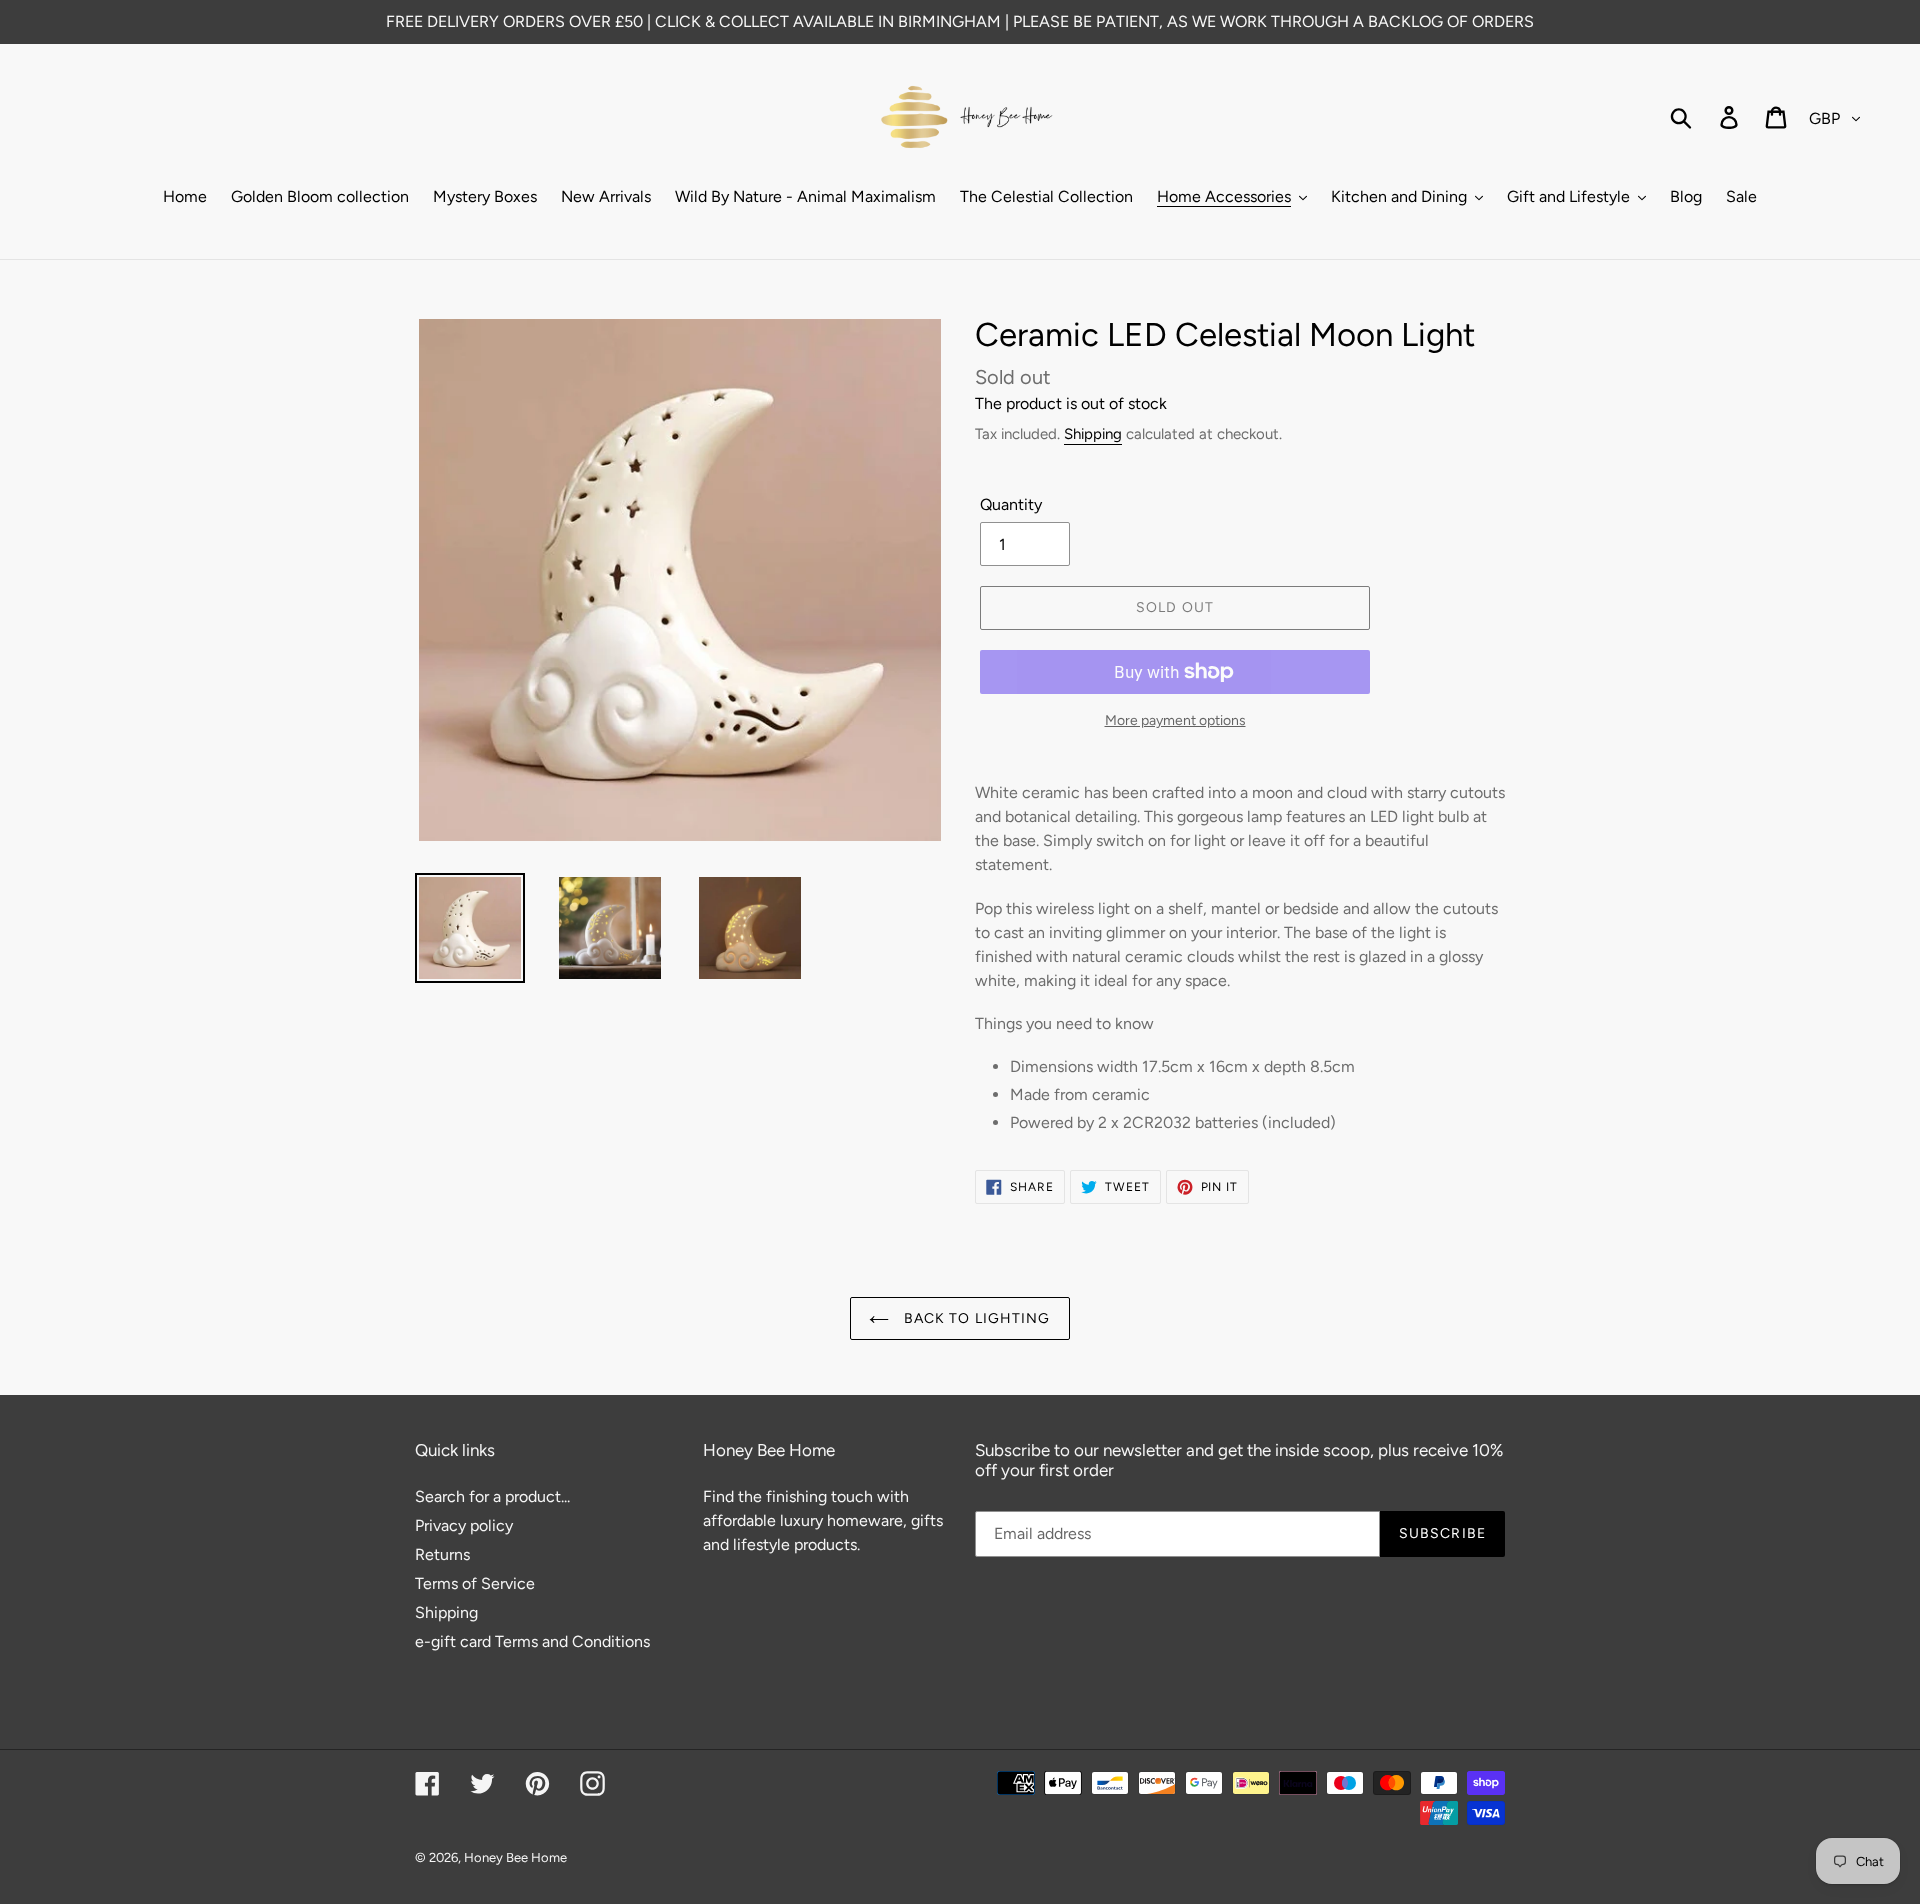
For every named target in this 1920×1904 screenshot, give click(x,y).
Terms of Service (475, 1583)
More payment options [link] (1175, 720)
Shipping (1093, 434)
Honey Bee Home (515, 1857)
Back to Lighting (974, 1318)
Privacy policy (464, 1525)
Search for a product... (492, 1496)
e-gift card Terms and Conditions (532, 1641)
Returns (442, 1554)
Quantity (1011, 504)
